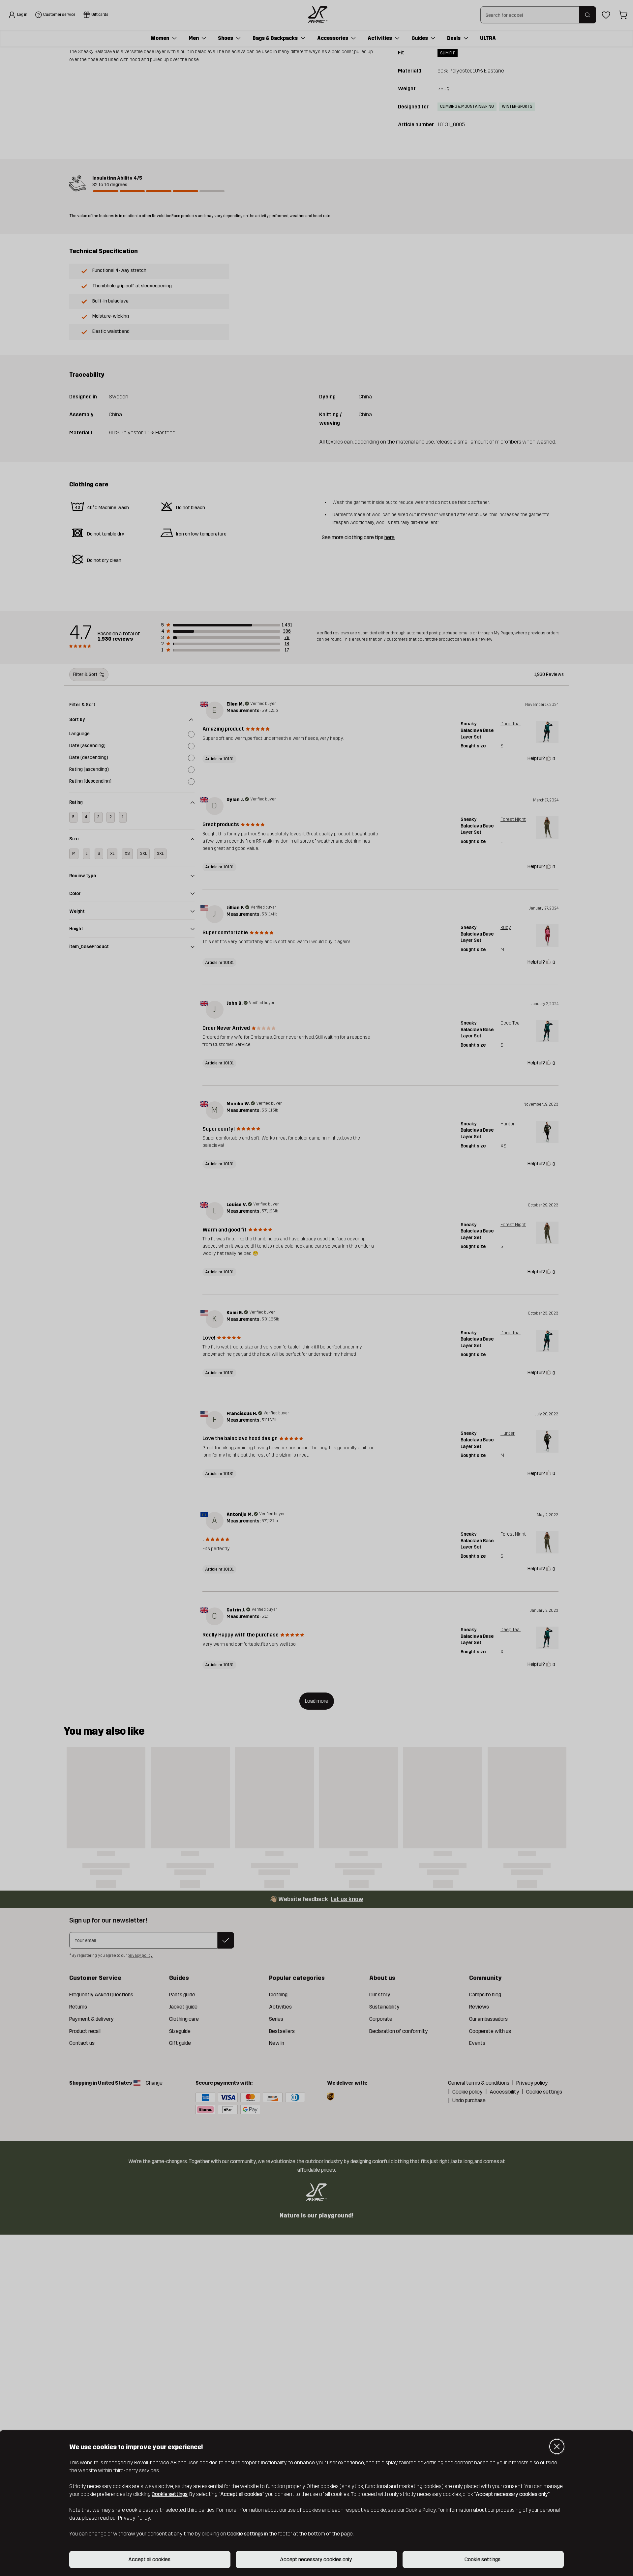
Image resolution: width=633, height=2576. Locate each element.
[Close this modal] (557, 2446)
